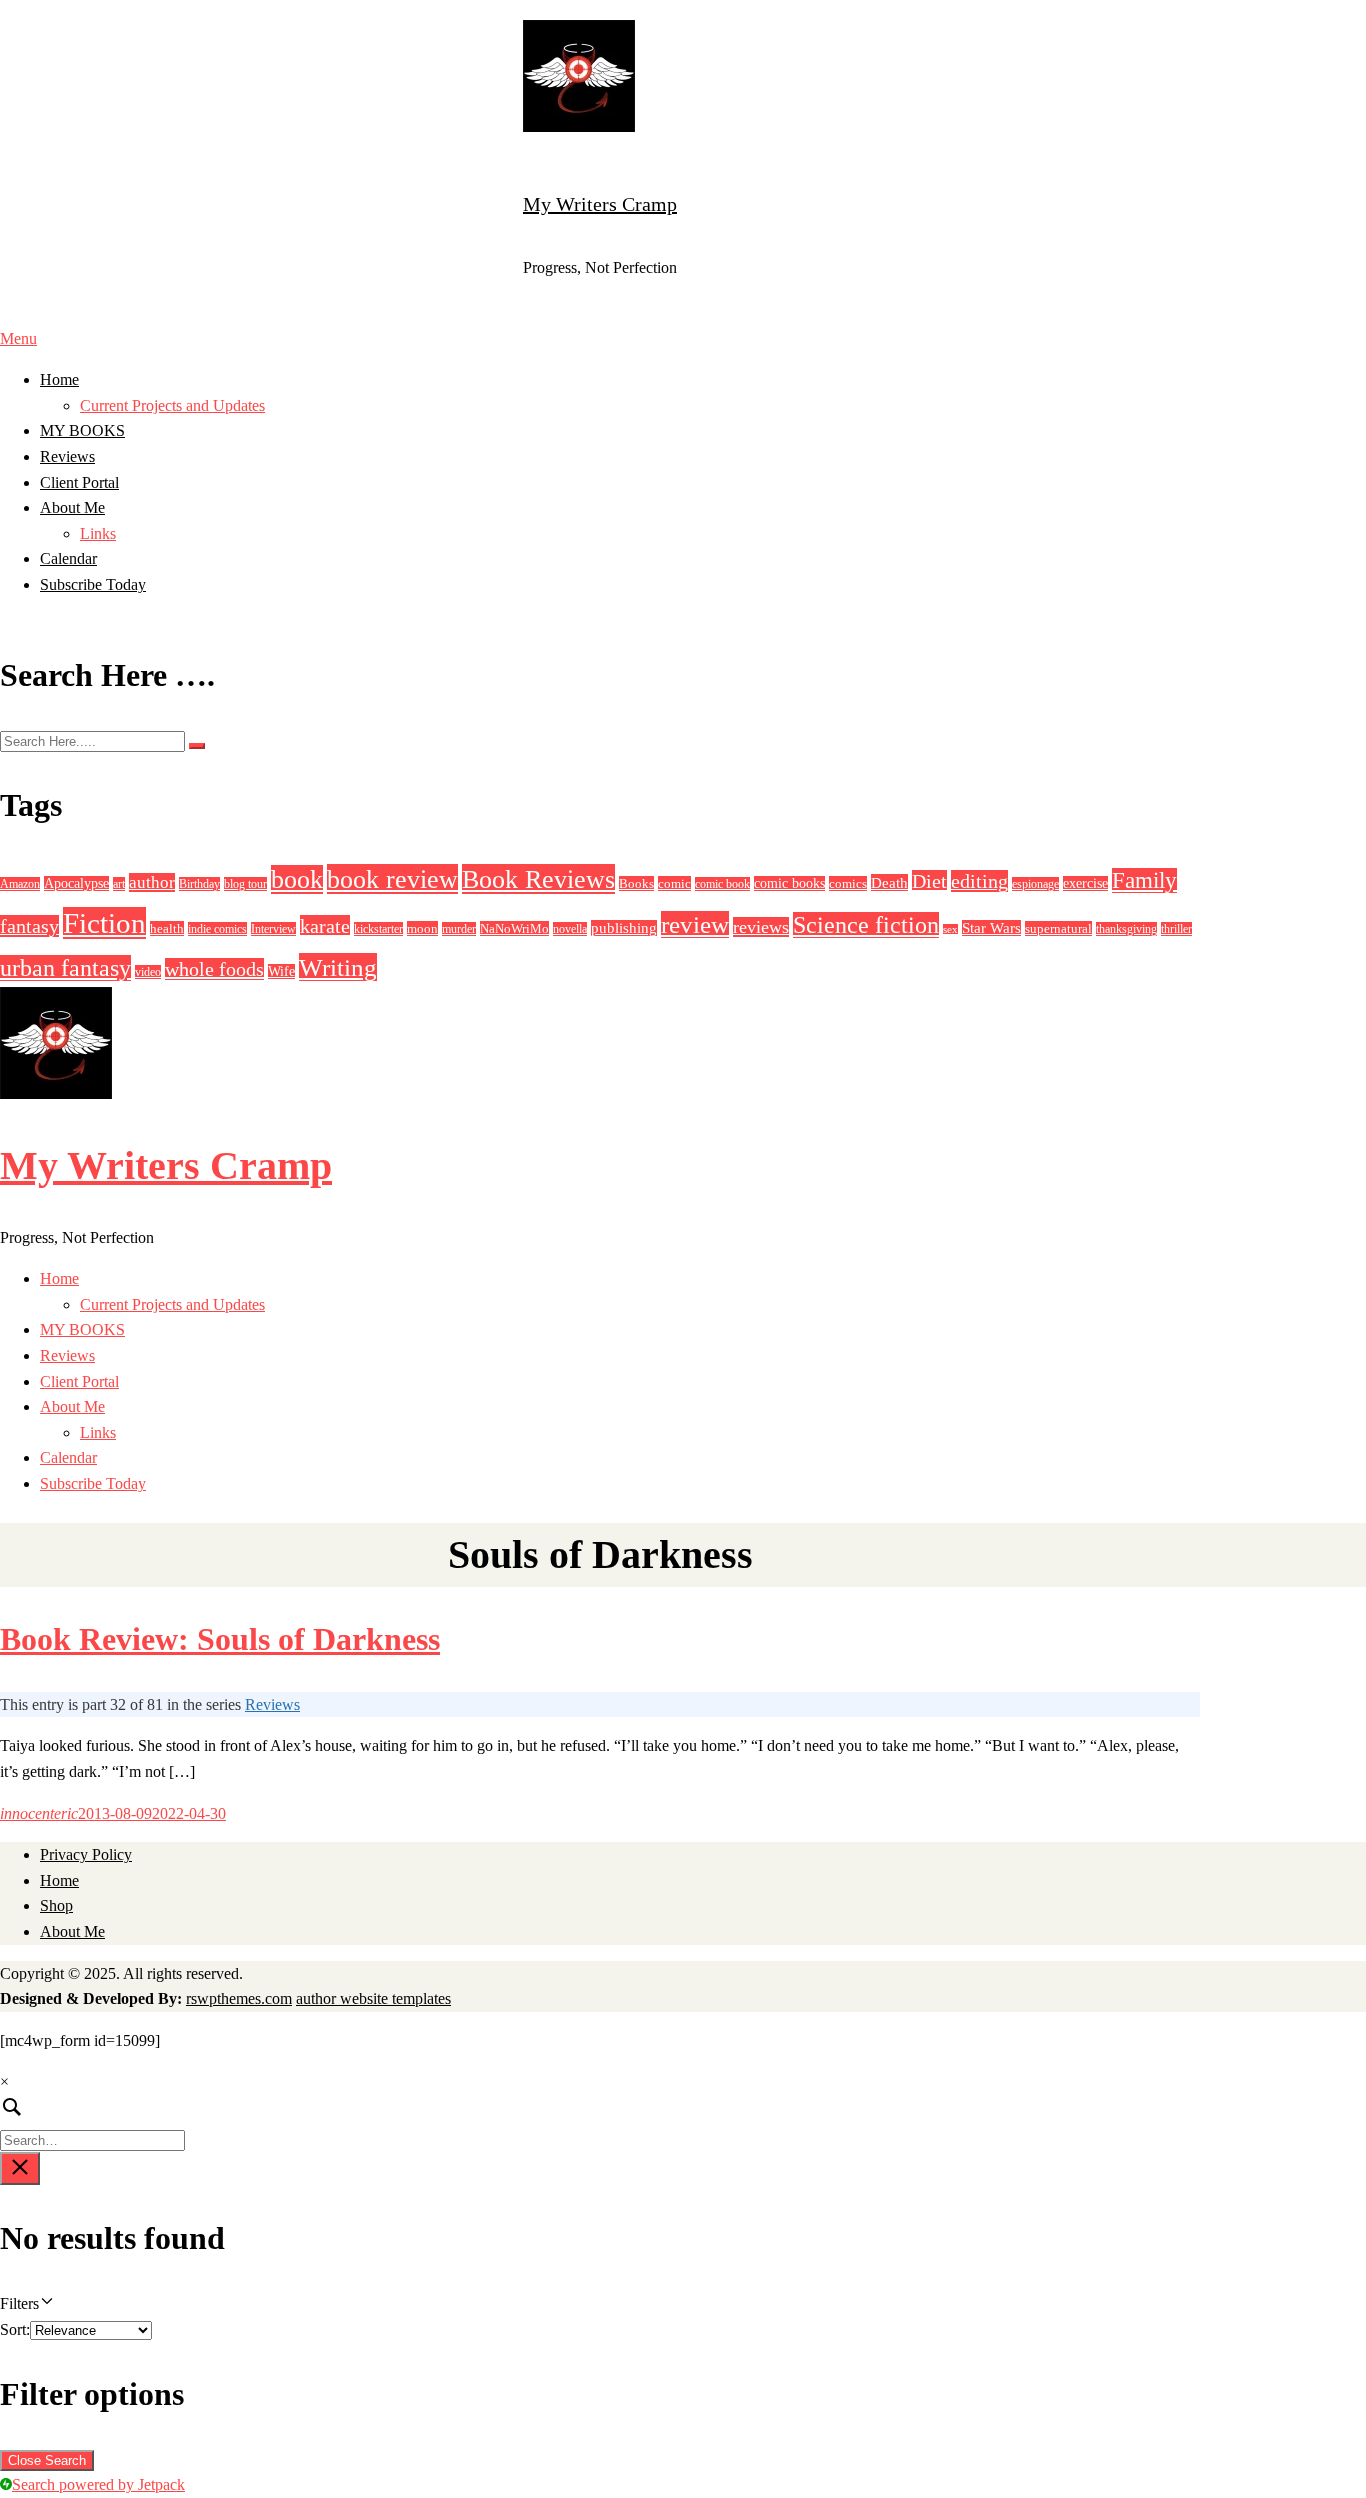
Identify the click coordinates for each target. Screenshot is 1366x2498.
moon (422, 928)
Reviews (67, 456)
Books (636, 883)
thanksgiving (1126, 929)
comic (674, 883)
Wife (281, 971)
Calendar (68, 558)
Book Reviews (538, 879)
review (695, 924)
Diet (929, 881)
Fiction (104, 923)
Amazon (20, 884)
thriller (1176, 929)
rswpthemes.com (239, 1998)
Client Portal (79, 482)
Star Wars (991, 928)
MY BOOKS (82, 430)
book (297, 879)
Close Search (47, 2460)
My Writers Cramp (600, 204)
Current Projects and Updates (172, 405)
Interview (273, 929)
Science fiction (866, 925)
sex (950, 929)
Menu (18, 338)
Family (1144, 880)
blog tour (245, 884)
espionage (1035, 884)
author (152, 882)
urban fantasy (65, 968)
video (148, 972)
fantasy (29, 926)
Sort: (15, 2329)
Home (59, 379)
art (119, 884)
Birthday (199, 884)
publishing (624, 928)
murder (459, 929)
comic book (722, 884)
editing (979, 881)
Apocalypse (76, 883)
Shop (56, 1905)
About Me (72, 507)
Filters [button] (45, 2305)
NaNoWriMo (514, 928)
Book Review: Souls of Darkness (220, 1639)
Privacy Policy (86, 1854)
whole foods (214, 969)
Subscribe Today (93, 584)
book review (392, 879)
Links (98, 533)
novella (570, 929)
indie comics (217, 929)
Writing (338, 967)
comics (848, 883)
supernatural (1058, 928)
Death (889, 882)
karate (325, 926)
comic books (789, 883)
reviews (761, 927)
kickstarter (378, 929)
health (167, 928)
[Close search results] (20, 2168)
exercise (1085, 883)
